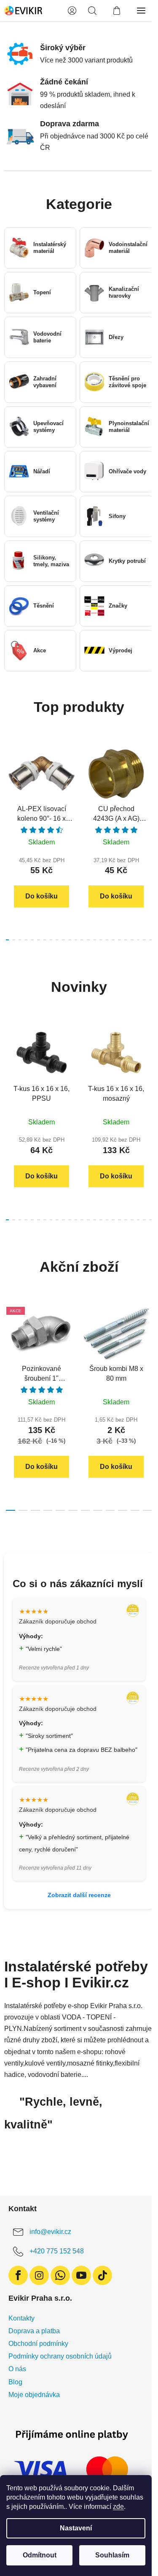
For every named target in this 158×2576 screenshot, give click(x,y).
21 (138, 940)
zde (118, 2507)
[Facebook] (18, 2275)
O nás (17, 2369)
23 (151, 940)
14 (95, 940)
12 (82, 940)
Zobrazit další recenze (79, 1895)
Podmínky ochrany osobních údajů (60, 2356)
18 (119, 940)
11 (76, 940)
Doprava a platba (34, 2331)
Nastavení (76, 2528)
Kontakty (21, 2318)
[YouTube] (81, 2275)
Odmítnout (40, 2555)
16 (107, 940)
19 (126, 940)
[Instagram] (39, 2275)
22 (144, 940)
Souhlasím (112, 2555)
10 (70, 940)
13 (88, 940)
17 (113, 940)
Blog (15, 2382)
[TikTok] (102, 2275)
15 (101, 940)
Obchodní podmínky (38, 2344)
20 (132, 940)
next (149, 788)
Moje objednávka (34, 2395)
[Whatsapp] (60, 2275)
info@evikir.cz (50, 2232)
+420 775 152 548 (57, 2251)
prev (9, 788)
